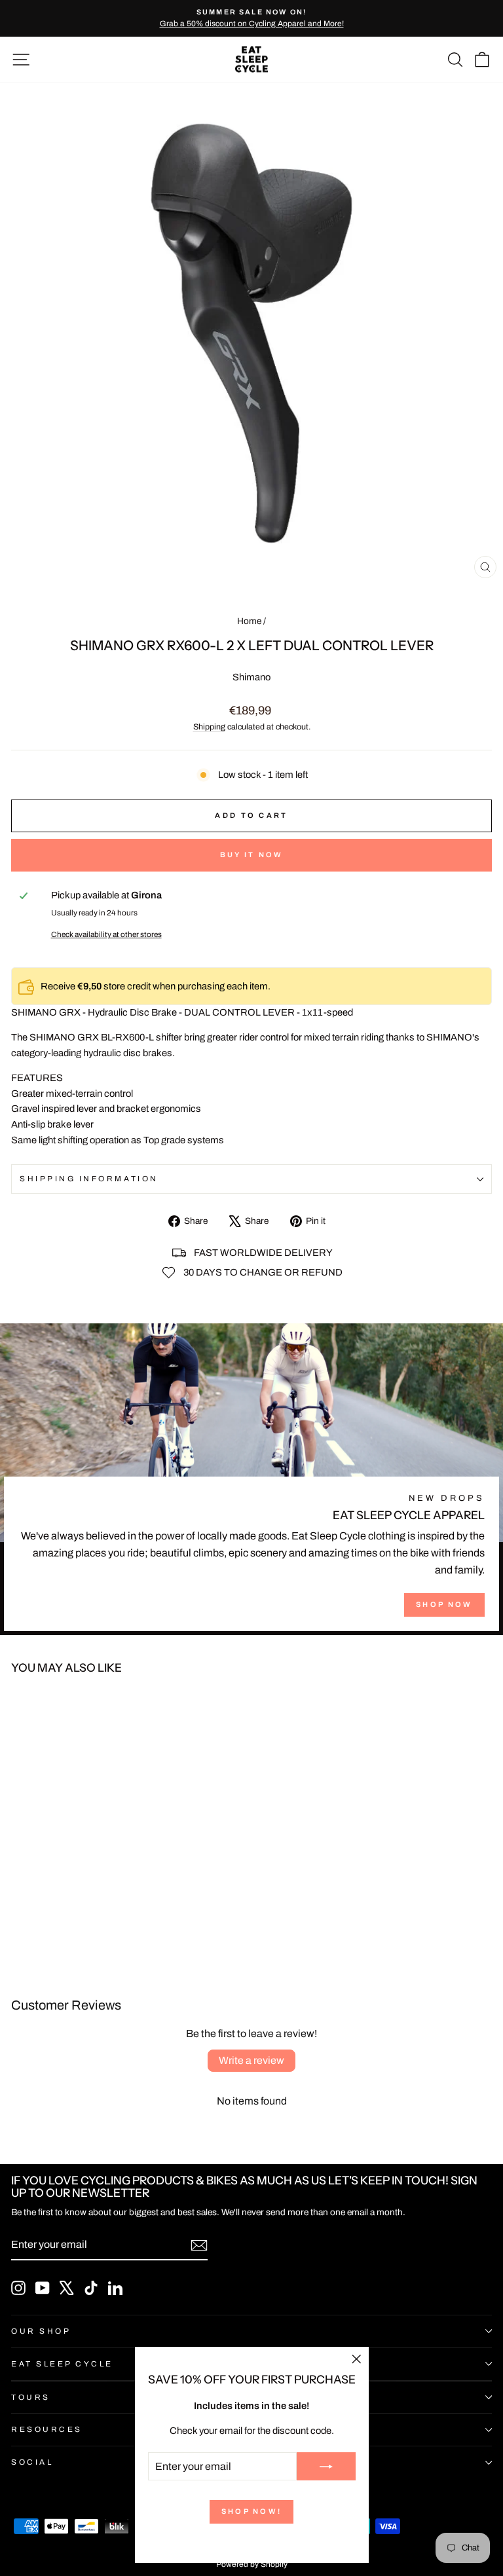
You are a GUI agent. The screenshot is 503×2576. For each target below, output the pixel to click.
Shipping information (89, 1179)
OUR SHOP (41, 2331)
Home (249, 621)
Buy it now (252, 855)
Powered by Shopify (252, 2564)
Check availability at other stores (106, 934)
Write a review (251, 2060)
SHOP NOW (444, 1604)
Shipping (209, 727)
